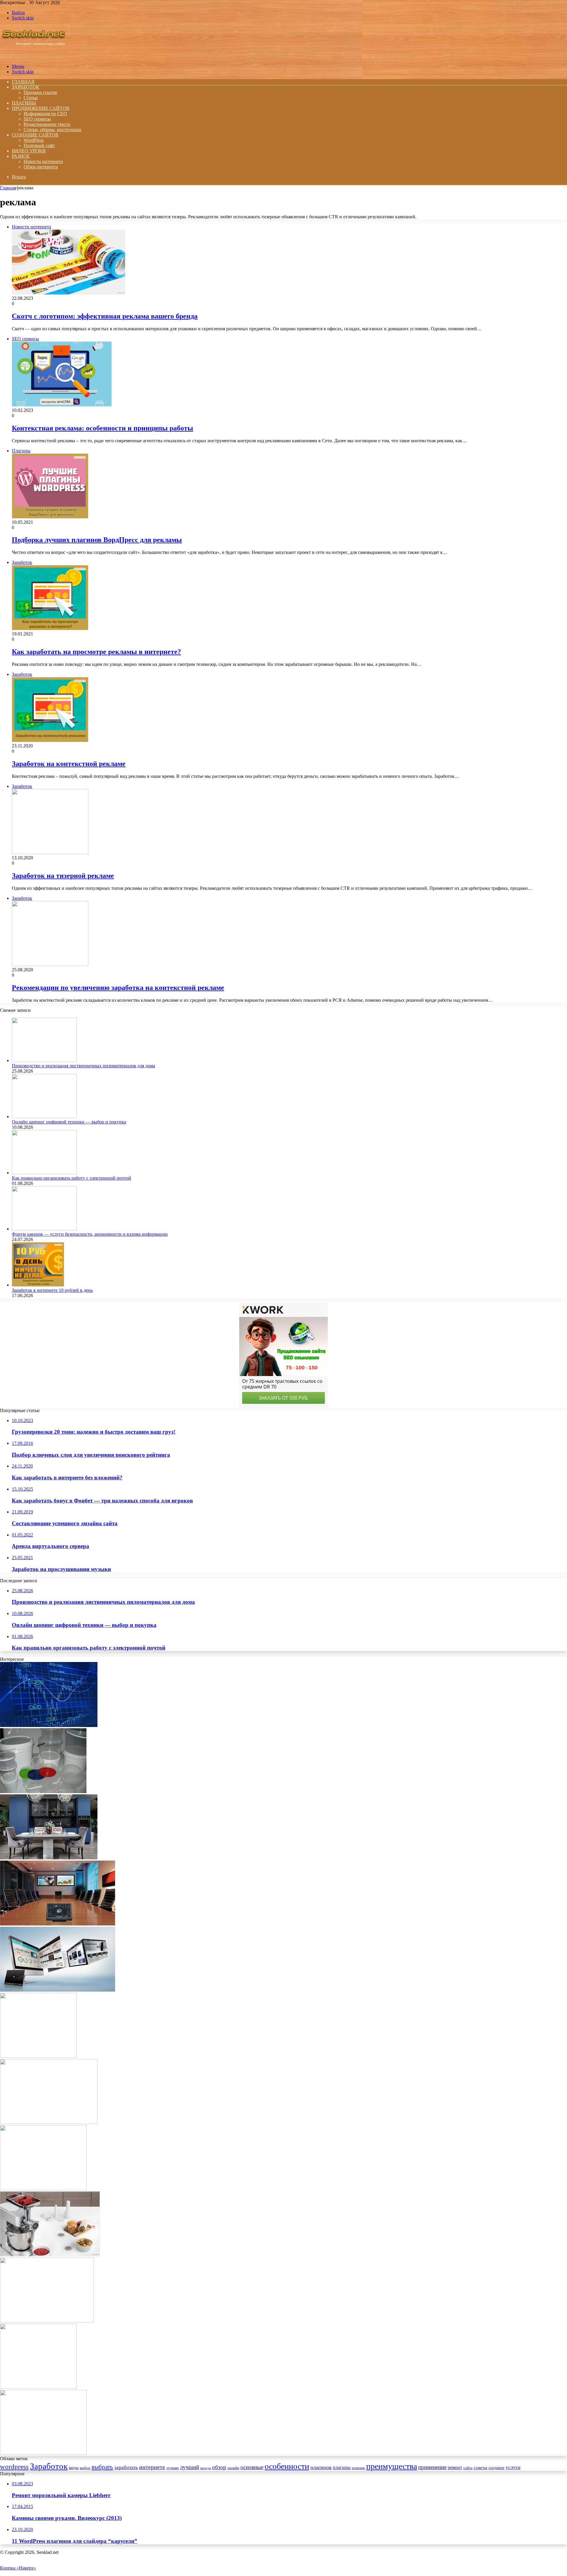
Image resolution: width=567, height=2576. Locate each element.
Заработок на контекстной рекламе (69, 764)
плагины (342, 2467)
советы (480, 2467)
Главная (8, 188)
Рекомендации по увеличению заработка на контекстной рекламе (118, 988)
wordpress (14, 2467)
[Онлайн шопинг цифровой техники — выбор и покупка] (44, 1117)
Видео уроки (29, 151)
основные (252, 2467)
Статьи (31, 98)
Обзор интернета (41, 167)
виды (74, 2467)
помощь (358, 2468)
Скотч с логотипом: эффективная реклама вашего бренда (105, 316)
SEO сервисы (37, 119)
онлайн (233, 2468)
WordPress (34, 140)
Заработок (26, 87)
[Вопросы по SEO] (34, 56)
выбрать (102, 2467)
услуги (513, 2467)
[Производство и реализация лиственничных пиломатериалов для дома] (44, 1060)
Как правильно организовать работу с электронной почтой (71, 1178)
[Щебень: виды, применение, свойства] (43, 2189)
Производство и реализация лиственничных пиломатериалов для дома (83, 1066)
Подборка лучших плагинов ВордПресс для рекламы (97, 540)
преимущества (392, 2466)
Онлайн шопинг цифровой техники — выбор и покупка (69, 1122)
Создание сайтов (35, 135)
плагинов (321, 2467)
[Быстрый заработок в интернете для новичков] (38, 2056)
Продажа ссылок (40, 92)
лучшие (173, 2468)
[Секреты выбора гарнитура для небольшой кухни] (49, 1858)
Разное (21, 156)
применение (432, 2467)
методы (206, 2468)
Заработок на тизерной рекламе (63, 876)
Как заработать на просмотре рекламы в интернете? (96, 652)
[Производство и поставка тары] (43, 1792)
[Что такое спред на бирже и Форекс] (49, 1725)
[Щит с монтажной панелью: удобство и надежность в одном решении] (43, 2453)
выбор (85, 2468)
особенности (287, 2466)
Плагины (24, 103)
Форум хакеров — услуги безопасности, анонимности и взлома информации (90, 1234)
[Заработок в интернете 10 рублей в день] (38, 1285)
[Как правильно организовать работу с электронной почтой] (44, 1173)
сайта (468, 2468)
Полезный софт (39, 145)
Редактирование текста (47, 124)
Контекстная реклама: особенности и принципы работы (102, 428)
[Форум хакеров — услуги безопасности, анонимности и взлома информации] (44, 1229)
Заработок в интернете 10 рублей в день (52, 1290)
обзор (219, 2467)
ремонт (455, 2467)
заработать (126, 2467)
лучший (190, 2467)
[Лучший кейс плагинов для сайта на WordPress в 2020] (38, 2387)
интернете (152, 2467)
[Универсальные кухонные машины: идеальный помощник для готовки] (50, 2255)
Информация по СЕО (45, 114)
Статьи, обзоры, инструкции (53, 130)
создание (496, 2468)
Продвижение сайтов (41, 108)
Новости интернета (43, 161)
